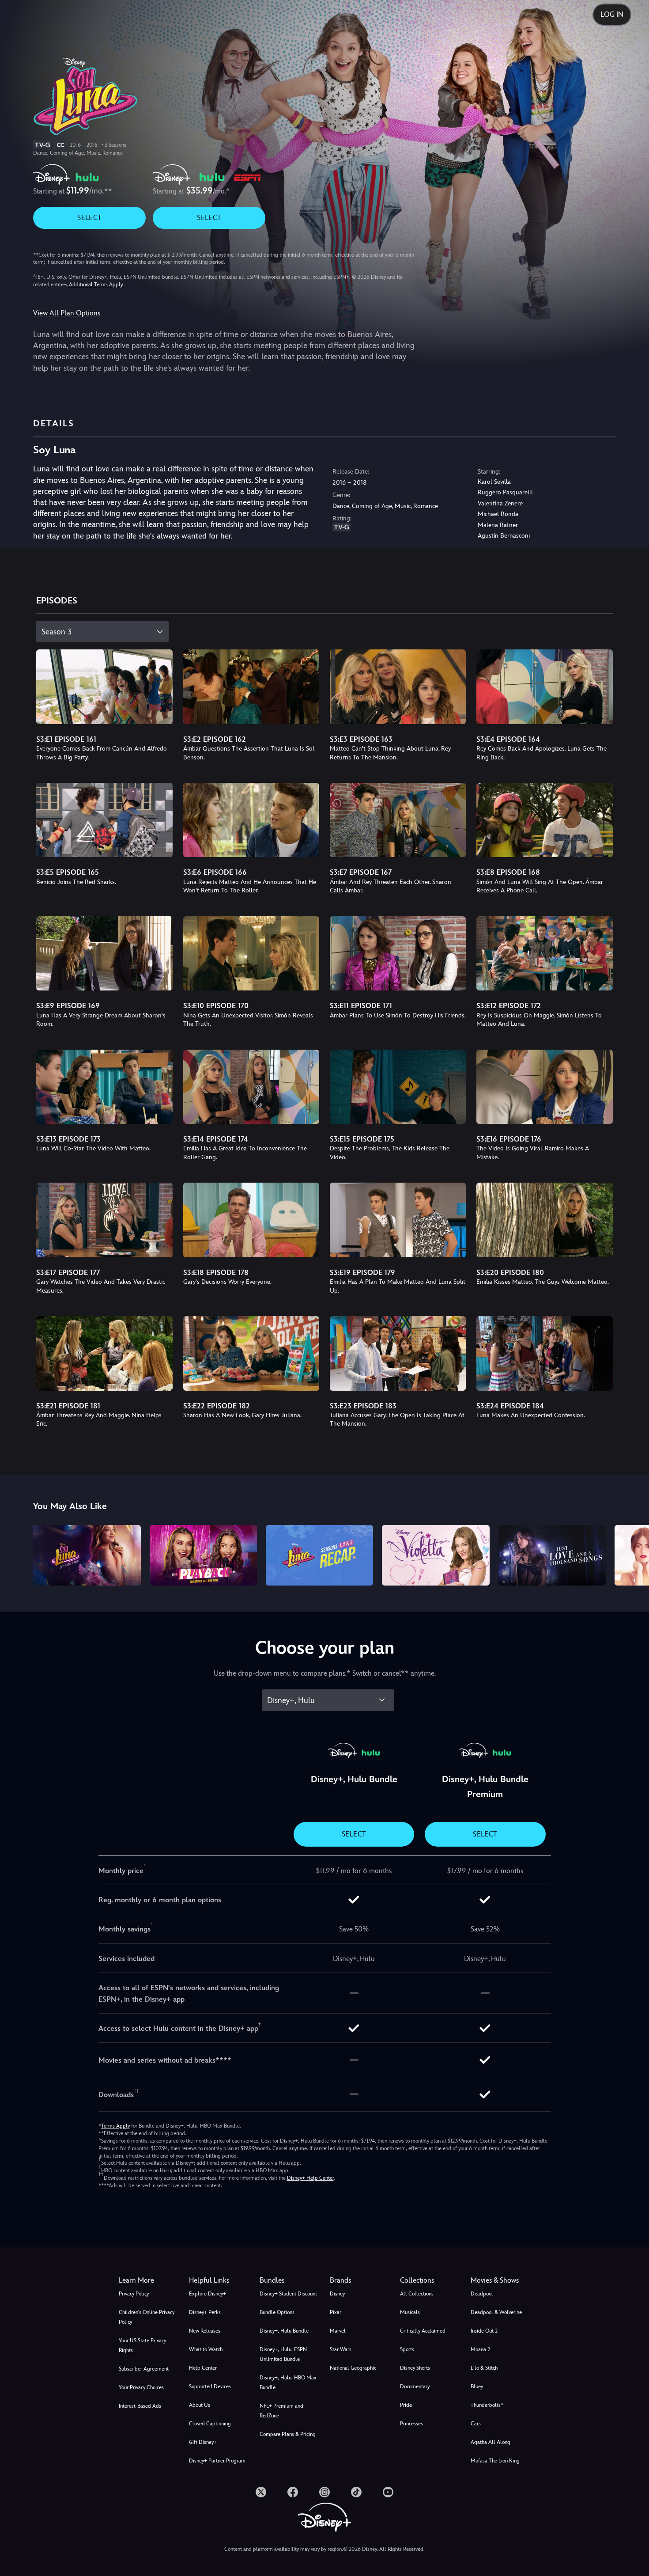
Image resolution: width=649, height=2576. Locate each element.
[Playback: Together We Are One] (203, 1555)
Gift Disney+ (203, 2442)
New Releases (205, 2331)
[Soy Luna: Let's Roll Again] (87, 1555)
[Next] (632, 1554)
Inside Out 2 (484, 2331)
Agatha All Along (491, 2442)
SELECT (89, 218)
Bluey (477, 2386)
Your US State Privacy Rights (142, 2345)
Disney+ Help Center (310, 2178)
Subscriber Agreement (144, 2369)
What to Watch (206, 2349)
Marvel (338, 2331)
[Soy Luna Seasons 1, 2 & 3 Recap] (319, 1555)
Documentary (415, 2386)
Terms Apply (115, 2126)
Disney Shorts (415, 2368)
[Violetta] (436, 1555)
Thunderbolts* (487, 2405)
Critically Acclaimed (423, 2331)
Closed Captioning (210, 2424)
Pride (406, 2405)
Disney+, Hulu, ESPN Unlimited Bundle (283, 2354)
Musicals (410, 2312)
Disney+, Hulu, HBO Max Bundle (288, 2383)
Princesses (411, 2424)
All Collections (417, 2294)
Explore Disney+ (208, 2294)
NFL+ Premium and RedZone (281, 2411)
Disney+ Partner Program (217, 2461)
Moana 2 (480, 2349)
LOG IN (612, 14)
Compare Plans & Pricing (288, 2434)
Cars (476, 2424)
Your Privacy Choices (141, 2387)
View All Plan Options (67, 313)
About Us (200, 2405)
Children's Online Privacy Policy (147, 2317)
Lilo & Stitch (484, 2368)
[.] (261, 2492)
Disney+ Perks (205, 2312)
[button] (219, 2280)
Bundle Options (277, 2312)
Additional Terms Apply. (96, 285)
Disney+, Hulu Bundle (284, 2331)
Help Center (203, 2368)
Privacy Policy (134, 2294)
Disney (337, 2294)
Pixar (336, 2312)
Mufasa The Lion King (495, 2461)
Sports (407, 2349)
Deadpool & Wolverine (496, 2312)
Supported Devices (210, 2386)
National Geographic (353, 2368)
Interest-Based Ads (140, 2406)
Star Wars (341, 2349)
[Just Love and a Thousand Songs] (552, 1555)
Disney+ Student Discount (288, 2294)
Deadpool (482, 2294)
